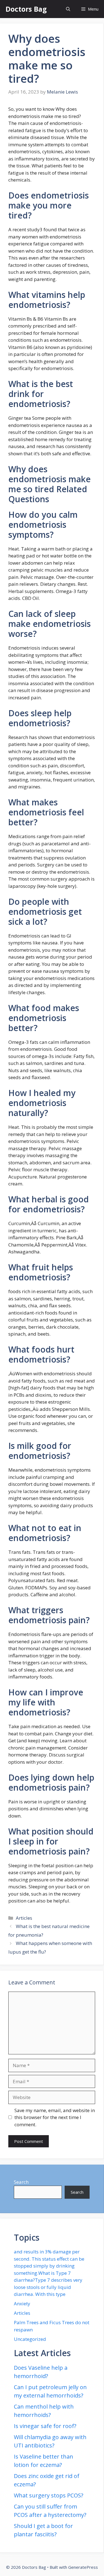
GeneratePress (83, 2567)
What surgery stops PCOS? (49, 2495)
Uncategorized (30, 2339)
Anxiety (22, 2304)
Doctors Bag (26, 9)
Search (21, 2182)
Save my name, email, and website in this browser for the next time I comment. (55, 2117)
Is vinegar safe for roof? (45, 2426)
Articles (24, 1918)
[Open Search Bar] (68, 9)
